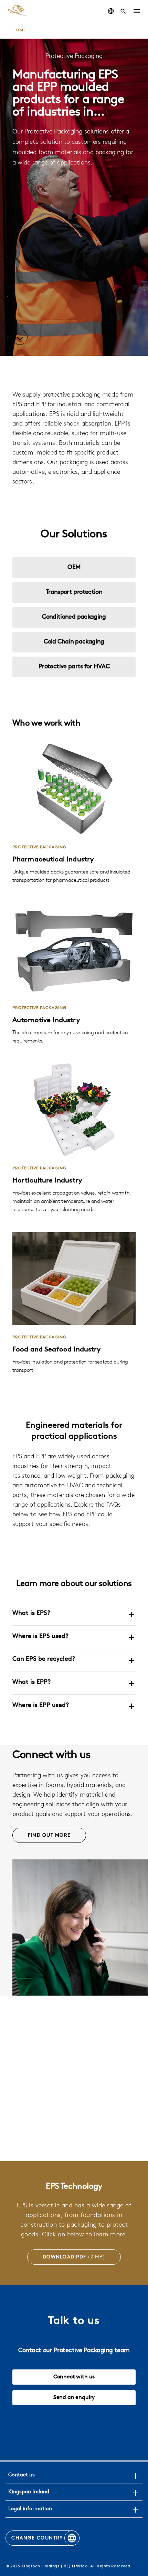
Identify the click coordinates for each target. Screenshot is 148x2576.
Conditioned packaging (74, 617)
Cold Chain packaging (74, 642)
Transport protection (74, 592)
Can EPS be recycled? (44, 1659)
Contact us (22, 2475)
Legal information (30, 2509)
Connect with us (74, 2377)
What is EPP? (31, 1683)
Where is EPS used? (40, 1637)
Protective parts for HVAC (74, 667)
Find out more (49, 1835)
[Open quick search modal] (123, 11)
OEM (74, 568)
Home (19, 30)
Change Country (37, 2538)
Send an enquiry (74, 2398)
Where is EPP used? (41, 1706)
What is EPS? (31, 1614)
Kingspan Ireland (29, 2492)
